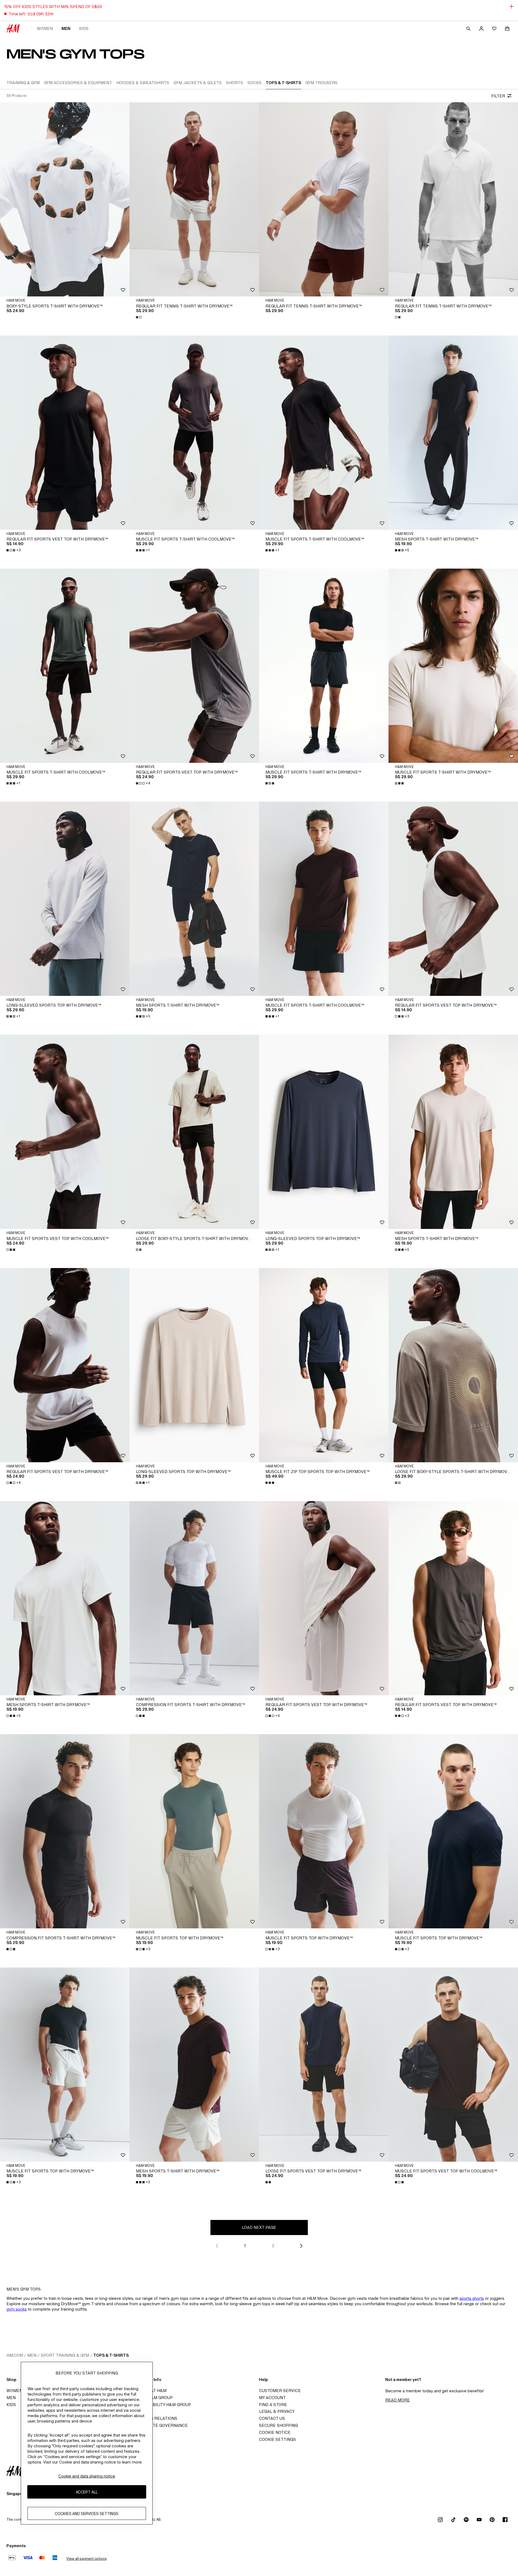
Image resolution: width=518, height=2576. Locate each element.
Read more (398, 2400)
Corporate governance (160, 2425)
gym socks (17, 2309)
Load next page (259, 2227)
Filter (498, 96)
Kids (84, 28)
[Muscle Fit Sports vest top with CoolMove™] (65, 1132)
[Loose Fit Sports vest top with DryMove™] (324, 2065)
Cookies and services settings (87, 2514)
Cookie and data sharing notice (87, 2476)
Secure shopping (278, 2425)
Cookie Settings (277, 2439)
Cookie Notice (275, 2432)
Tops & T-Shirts (111, 2355)
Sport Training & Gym (65, 2355)
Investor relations (155, 2418)
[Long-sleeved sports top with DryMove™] (65, 899)
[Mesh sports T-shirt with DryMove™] (453, 433)
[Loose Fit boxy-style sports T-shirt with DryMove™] (194, 1132)
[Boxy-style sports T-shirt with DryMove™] (65, 199)
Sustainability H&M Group (162, 2405)
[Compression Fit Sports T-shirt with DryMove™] (194, 1598)
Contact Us (272, 2418)
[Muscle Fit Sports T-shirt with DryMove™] (324, 666)
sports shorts (472, 2298)
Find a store (273, 2405)
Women (45, 28)
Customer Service (280, 2391)
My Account (272, 2398)
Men (66, 28)
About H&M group (153, 2398)
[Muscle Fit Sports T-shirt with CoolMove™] (194, 433)
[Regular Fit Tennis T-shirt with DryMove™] (194, 199)
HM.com (15, 2355)
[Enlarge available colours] (139, 317)
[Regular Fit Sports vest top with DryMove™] (65, 433)
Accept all (87, 2492)
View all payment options (86, 2559)
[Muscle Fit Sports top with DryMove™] (194, 1831)
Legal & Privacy (277, 2411)
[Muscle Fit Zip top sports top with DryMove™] (324, 1365)
